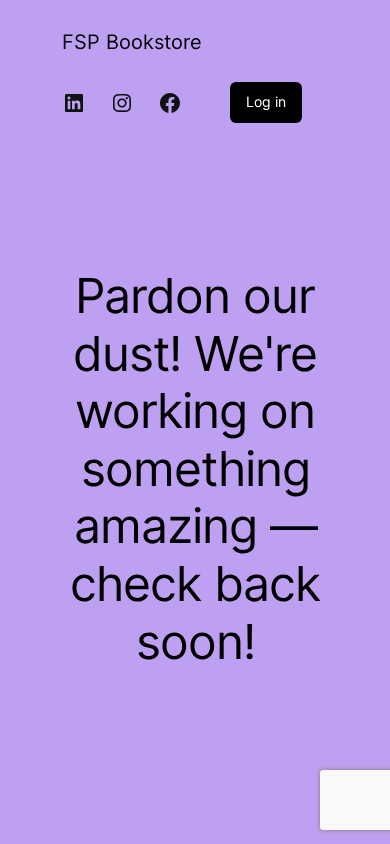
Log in (266, 101)
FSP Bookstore (132, 42)
